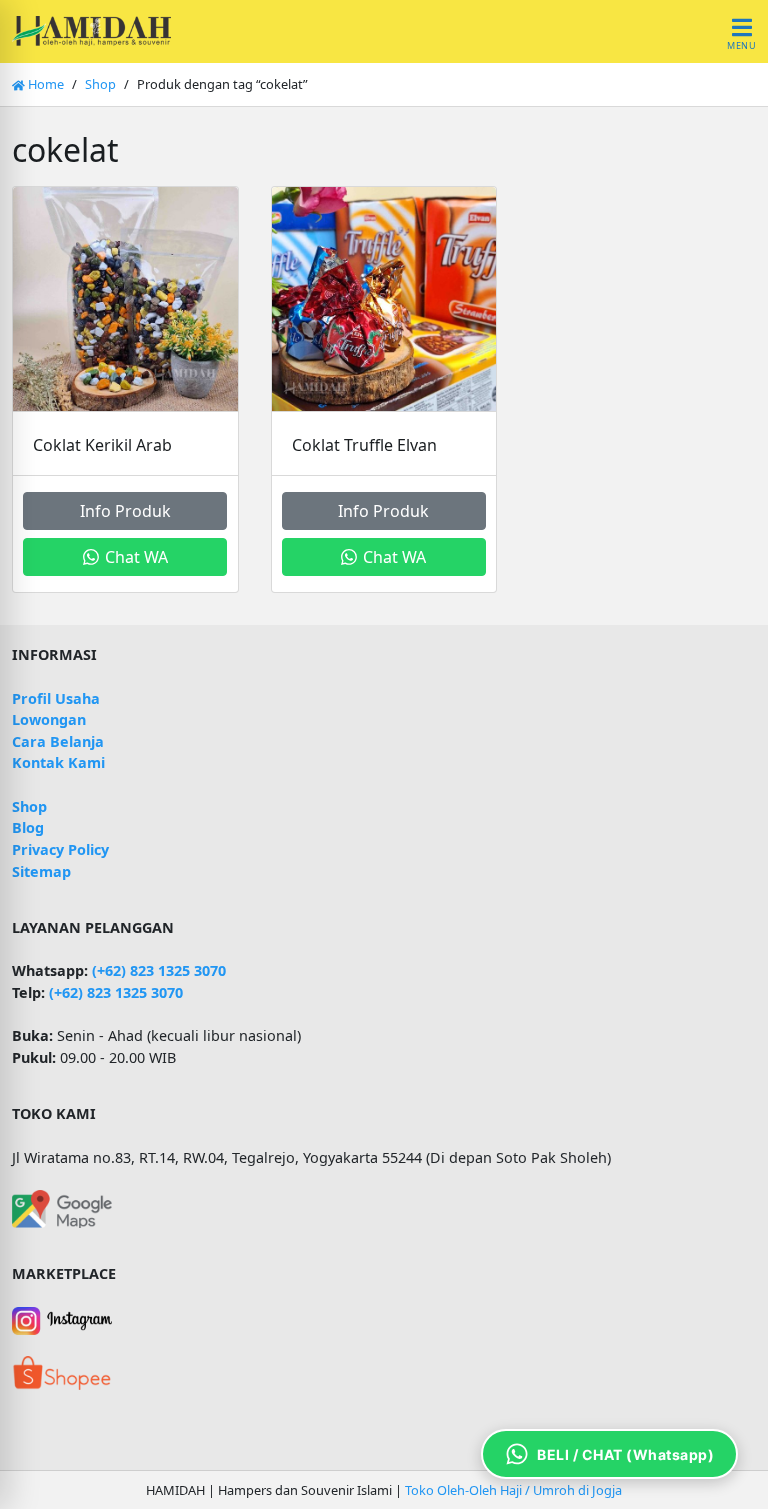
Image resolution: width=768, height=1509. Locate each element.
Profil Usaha (56, 698)
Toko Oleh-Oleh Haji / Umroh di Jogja (513, 1490)
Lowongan (49, 719)
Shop (100, 84)
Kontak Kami (58, 762)
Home (44, 84)
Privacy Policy (60, 849)
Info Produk (125, 511)
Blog (28, 827)
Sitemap (41, 871)
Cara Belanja (58, 741)
